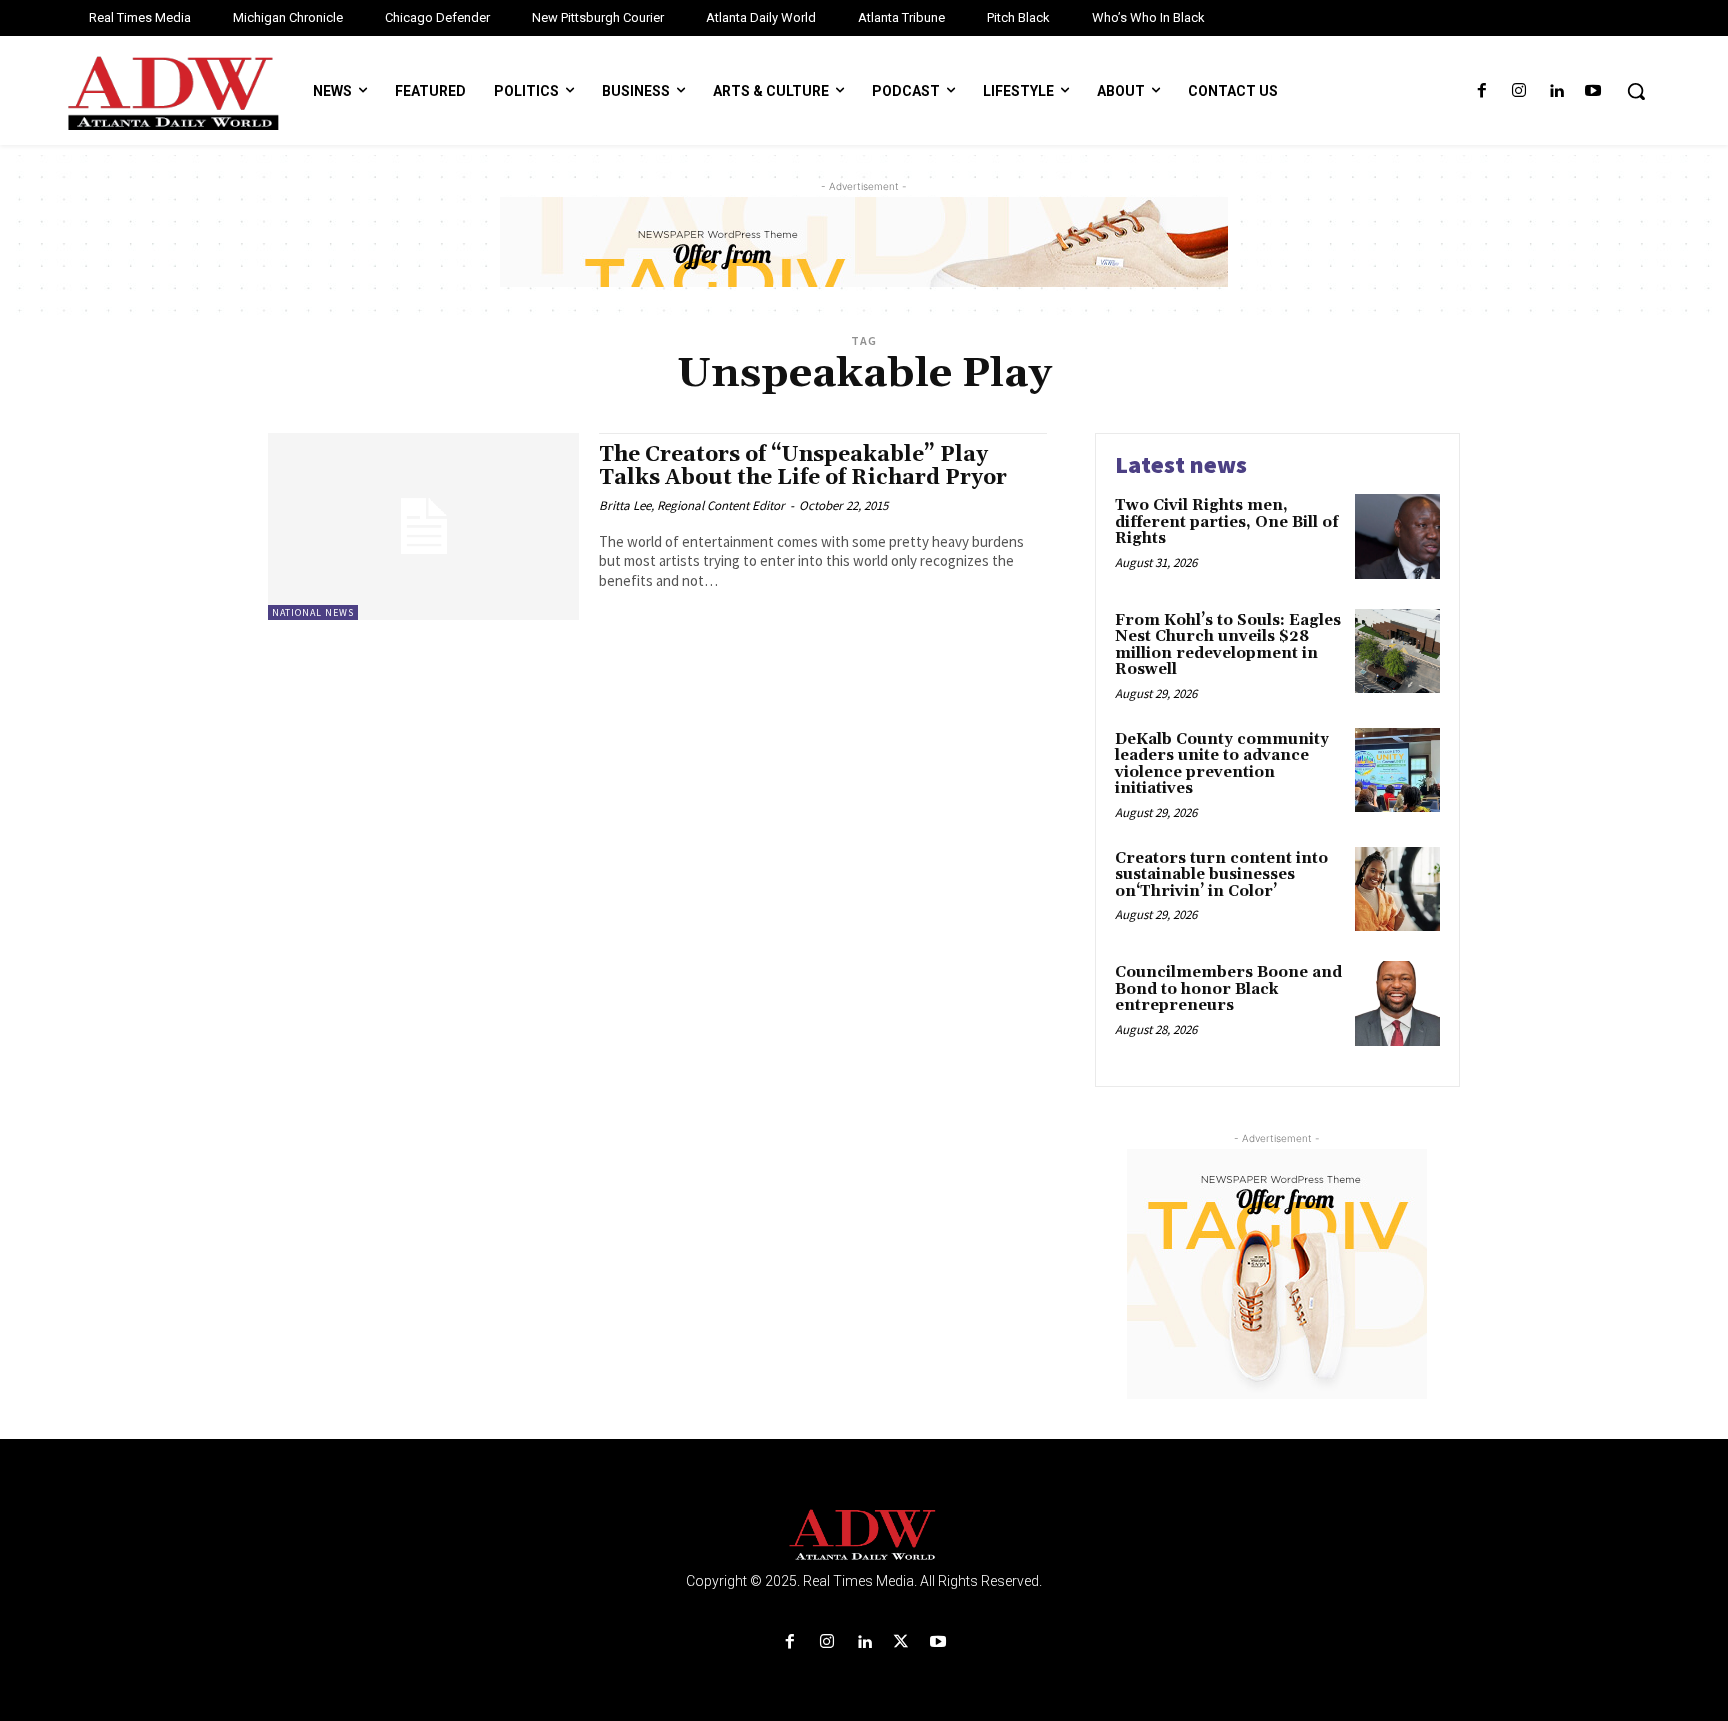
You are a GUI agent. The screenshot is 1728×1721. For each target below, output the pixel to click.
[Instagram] (1518, 91)
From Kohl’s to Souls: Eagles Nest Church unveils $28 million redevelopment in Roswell (1228, 645)
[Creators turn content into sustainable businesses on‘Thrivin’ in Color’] (1397, 889)
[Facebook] (1481, 91)
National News (313, 612)
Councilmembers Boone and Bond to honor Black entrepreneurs (1228, 989)
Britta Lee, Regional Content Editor (692, 505)
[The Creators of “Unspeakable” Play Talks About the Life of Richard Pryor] (423, 526)
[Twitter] (901, 1642)
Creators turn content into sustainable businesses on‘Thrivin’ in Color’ (1221, 875)
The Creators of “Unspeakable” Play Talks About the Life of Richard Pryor (803, 466)
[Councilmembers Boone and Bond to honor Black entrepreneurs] (1397, 1003)
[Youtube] (1593, 91)
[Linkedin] (1556, 91)
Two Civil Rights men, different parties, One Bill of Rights (1227, 522)
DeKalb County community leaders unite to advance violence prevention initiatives (1222, 764)
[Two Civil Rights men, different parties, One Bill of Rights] (1397, 536)
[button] (1636, 91)
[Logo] (864, 1535)
